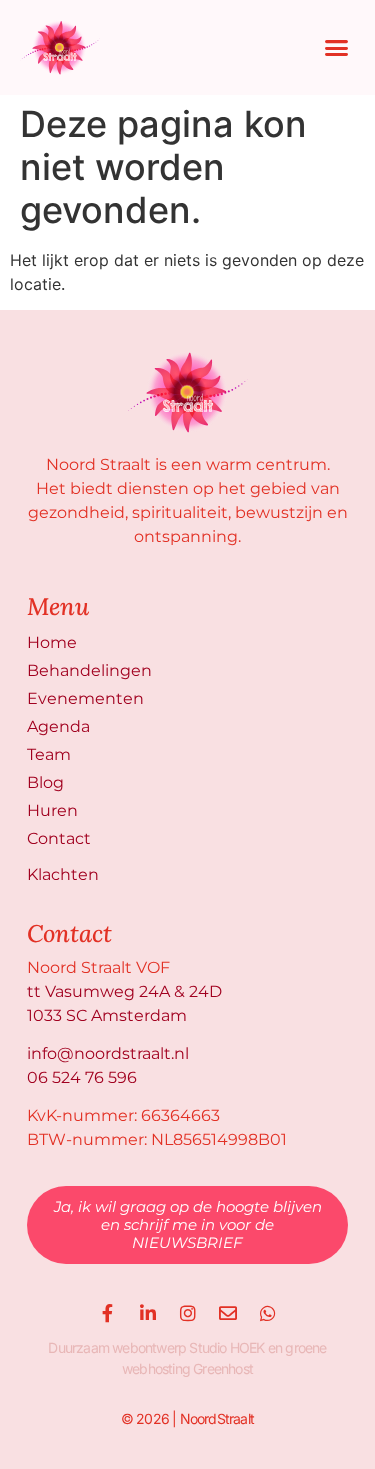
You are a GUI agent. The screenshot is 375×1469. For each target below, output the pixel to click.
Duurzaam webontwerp (117, 1347)
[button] (337, 48)
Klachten (63, 874)
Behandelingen (89, 670)
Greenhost (223, 1368)
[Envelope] (228, 1313)
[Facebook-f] (108, 1313)
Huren (52, 810)
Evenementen (85, 698)
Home (52, 642)
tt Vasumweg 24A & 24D (124, 991)
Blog (45, 782)
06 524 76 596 (82, 1077)
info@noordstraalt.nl (108, 1053)
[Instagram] (188, 1313)
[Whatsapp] (268, 1313)
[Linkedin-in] (148, 1313)
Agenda (58, 726)
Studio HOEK (226, 1347)
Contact (59, 838)
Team (49, 754)
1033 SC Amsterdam (107, 1015)
